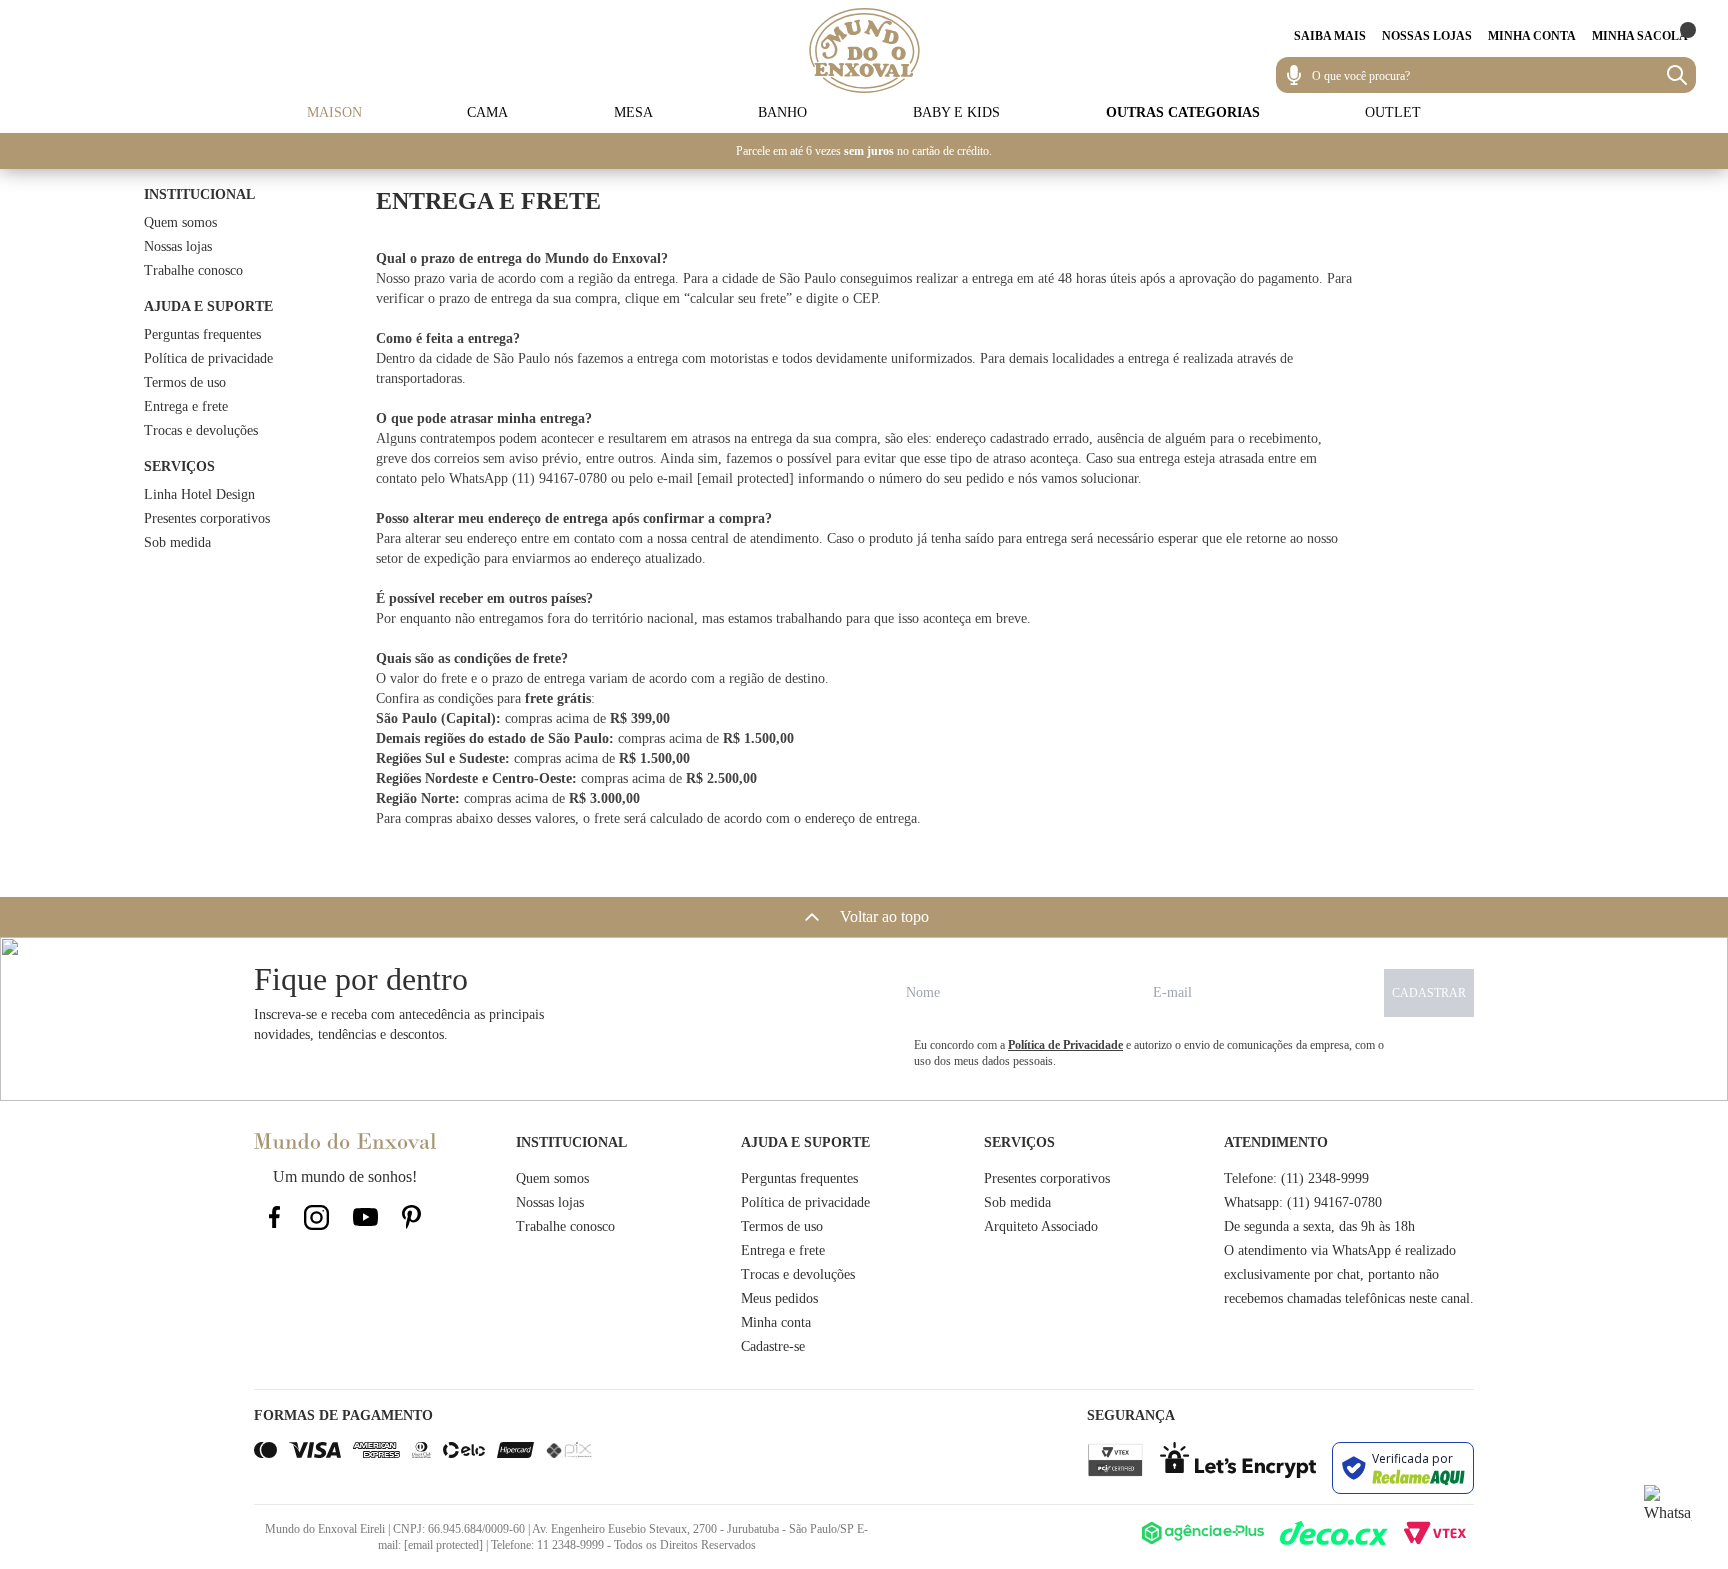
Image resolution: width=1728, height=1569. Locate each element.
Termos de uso (185, 382)
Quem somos (180, 222)
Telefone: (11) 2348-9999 (1296, 1178)
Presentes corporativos (207, 518)
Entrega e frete (186, 406)
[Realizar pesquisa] (1677, 75)
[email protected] (745, 478)
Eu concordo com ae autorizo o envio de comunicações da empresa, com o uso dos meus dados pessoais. (1149, 1053)
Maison (334, 112)
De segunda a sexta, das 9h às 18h (1319, 1226)
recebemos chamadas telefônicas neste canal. (1349, 1298)
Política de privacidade (208, 358)
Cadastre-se (773, 1346)
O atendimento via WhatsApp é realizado (1340, 1250)
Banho (782, 112)
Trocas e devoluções (201, 430)
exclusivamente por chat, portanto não (1331, 1274)
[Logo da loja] (864, 50)
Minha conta (776, 1322)
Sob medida (177, 542)
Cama (487, 112)
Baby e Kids (956, 112)
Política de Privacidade (1065, 1045)
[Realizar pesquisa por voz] (1294, 75)
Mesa (633, 112)
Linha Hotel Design (199, 494)
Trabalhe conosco (193, 270)
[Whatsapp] (1668, 1509)
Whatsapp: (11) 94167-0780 (1303, 1202)
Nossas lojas (178, 246)
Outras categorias (1183, 112)
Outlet (1393, 112)
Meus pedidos (779, 1298)
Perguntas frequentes (202, 334)
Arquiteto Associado (1041, 1226)
